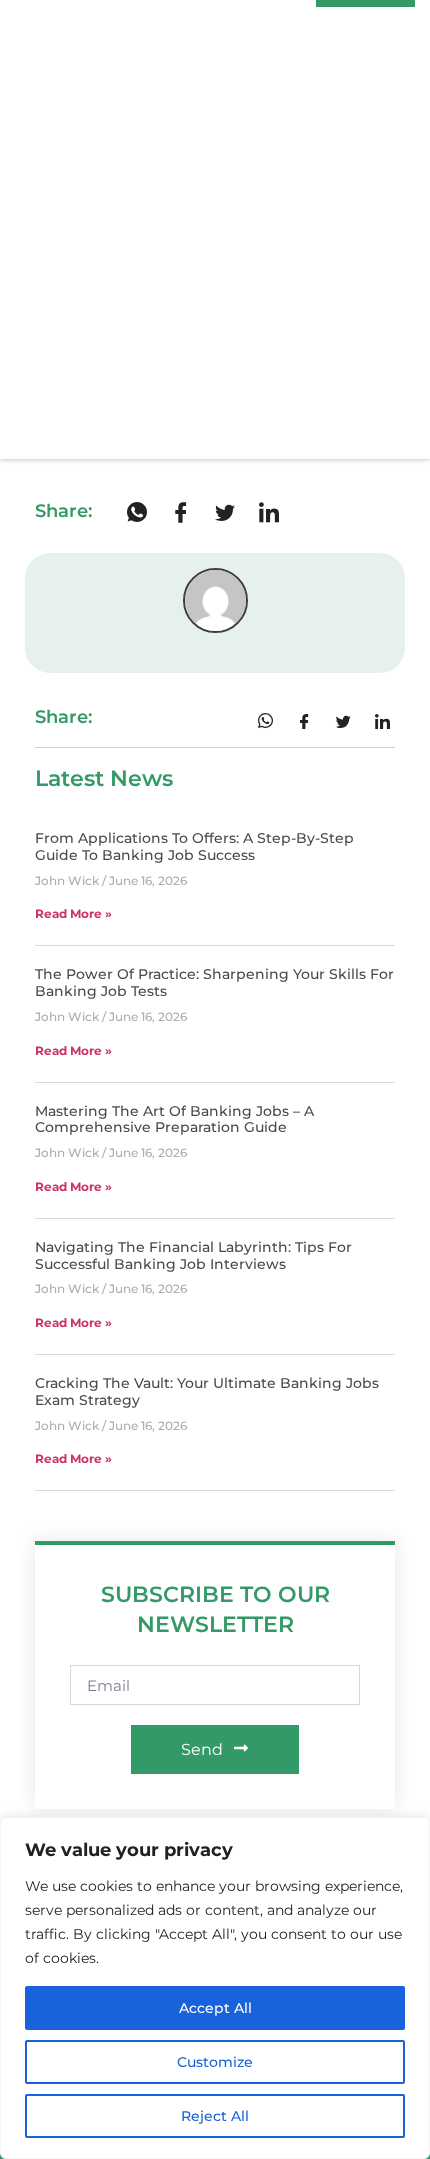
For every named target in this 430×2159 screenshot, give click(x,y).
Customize (215, 2062)
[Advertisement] (215, 234)
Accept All (215, 2008)
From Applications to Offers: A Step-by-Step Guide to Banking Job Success (194, 846)
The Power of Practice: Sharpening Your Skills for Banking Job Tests (214, 982)
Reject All (215, 2116)
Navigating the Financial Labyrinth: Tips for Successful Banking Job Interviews (193, 1255)
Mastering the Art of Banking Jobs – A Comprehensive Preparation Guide (174, 1119)
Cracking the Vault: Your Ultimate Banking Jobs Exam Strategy (207, 1391)
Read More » (73, 913)
